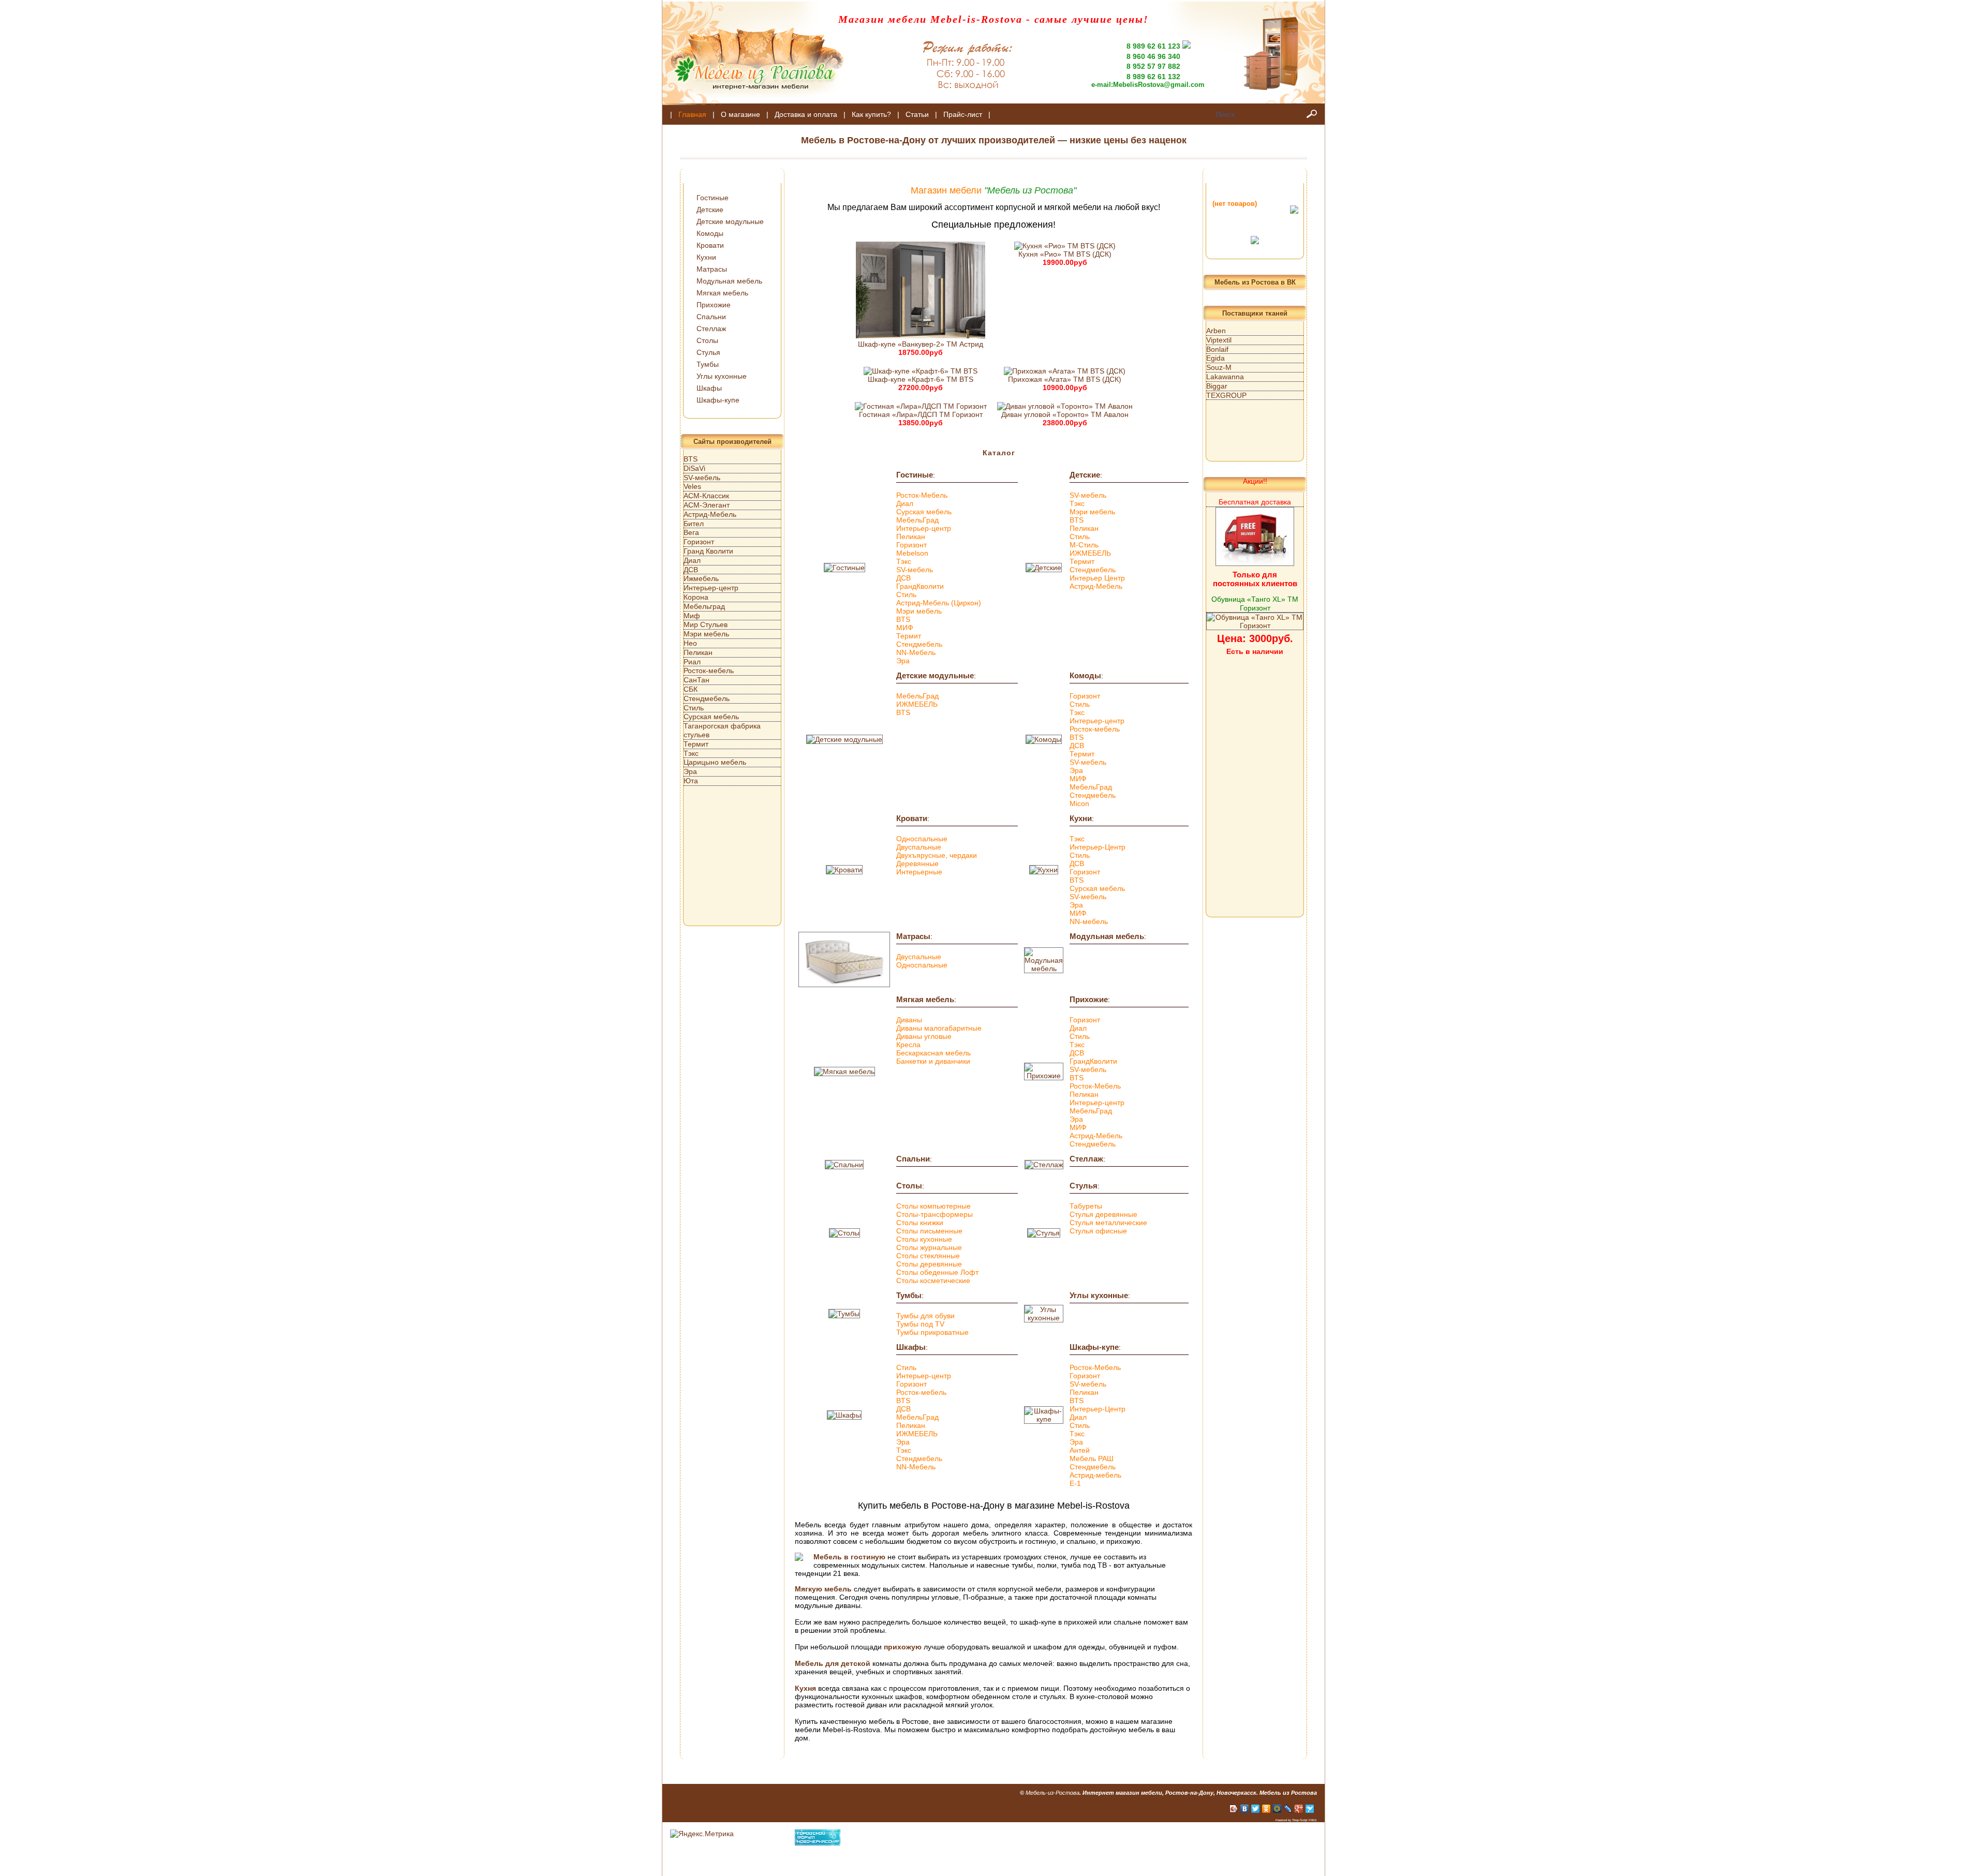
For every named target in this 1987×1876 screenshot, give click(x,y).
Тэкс (904, 561)
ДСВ (903, 578)
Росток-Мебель (922, 495)
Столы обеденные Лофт (937, 1272)
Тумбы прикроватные (932, 1332)
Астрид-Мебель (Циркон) (939, 603)
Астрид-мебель (1095, 1475)
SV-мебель (915, 570)
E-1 (1075, 1483)
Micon (1079, 803)
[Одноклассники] (1266, 1809)
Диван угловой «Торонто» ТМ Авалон (1065, 414)
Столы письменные (929, 1231)
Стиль (906, 594)
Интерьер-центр (924, 528)
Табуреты (1086, 1206)
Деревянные (917, 863)
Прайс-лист (963, 114)
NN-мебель (1089, 921)
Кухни (706, 257)
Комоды (710, 233)
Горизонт (911, 545)
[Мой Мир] (1277, 1809)
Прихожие (714, 305)
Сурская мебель (924, 512)
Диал (905, 503)
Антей (1080, 1450)
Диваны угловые (924, 1036)
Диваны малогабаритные (939, 1028)
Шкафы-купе (718, 400)
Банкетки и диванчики (933, 1061)
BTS (903, 619)
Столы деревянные (929, 1264)
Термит (909, 636)
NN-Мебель (916, 652)
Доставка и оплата (806, 114)
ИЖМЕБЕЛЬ (1090, 553)
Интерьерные (919, 872)
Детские (710, 210)
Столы (707, 340)
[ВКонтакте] (1245, 1809)
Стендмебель (919, 644)
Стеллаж (711, 329)
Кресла (908, 1045)
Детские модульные (730, 221)
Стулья (708, 352)
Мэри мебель (919, 611)
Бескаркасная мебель (933, 1053)
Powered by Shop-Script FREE (1296, 1820)
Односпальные (922, 839)
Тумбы (708, 364)
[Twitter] (1256, 1809)
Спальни (711, 317)
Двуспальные (919, 847)
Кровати (710, 245)
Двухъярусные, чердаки (937, 855)
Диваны (909, 1020)
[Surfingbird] (1310, 1809)
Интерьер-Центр (1098, 847)
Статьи (917, 114)
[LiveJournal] (1288, 1809)
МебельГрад (917, 520)
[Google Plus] (1299, 1809)
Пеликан (911, 537)
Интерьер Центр (1097, 578)
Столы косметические (933, 1281)
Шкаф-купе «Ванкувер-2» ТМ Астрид (921, 344)
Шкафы (709, 388)
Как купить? (871, 114)
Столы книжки (920, 1223)
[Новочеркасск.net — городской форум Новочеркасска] (818, 1843)
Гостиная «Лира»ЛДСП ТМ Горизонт (921, 414)
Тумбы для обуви (925, 1316)
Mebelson (912, 553)
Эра (903, 661)
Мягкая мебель (722, 293)
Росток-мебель (1095, 729)
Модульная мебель (729, 281)
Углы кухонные (722, 376)
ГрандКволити (920, 586)
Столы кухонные (924, 1239)
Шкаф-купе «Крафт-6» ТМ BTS (921, 379)
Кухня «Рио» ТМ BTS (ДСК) (1065, 254)
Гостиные (713, 198)
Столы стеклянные (928, 1256)
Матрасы (712, 269)
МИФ (905, 628)
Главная (692, 114)
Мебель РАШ (1092, 1458)
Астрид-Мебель (1096, 586)
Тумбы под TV (920, 1324)
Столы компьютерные (933, 1206)
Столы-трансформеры (935, 1214)
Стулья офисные (1098, 1231)
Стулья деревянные (1103, 1214)
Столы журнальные (929, 1247)
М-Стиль (1084, 545)
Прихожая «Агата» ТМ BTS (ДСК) (1065, 379)
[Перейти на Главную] (753, 102)
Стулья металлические (1108, 1223)
